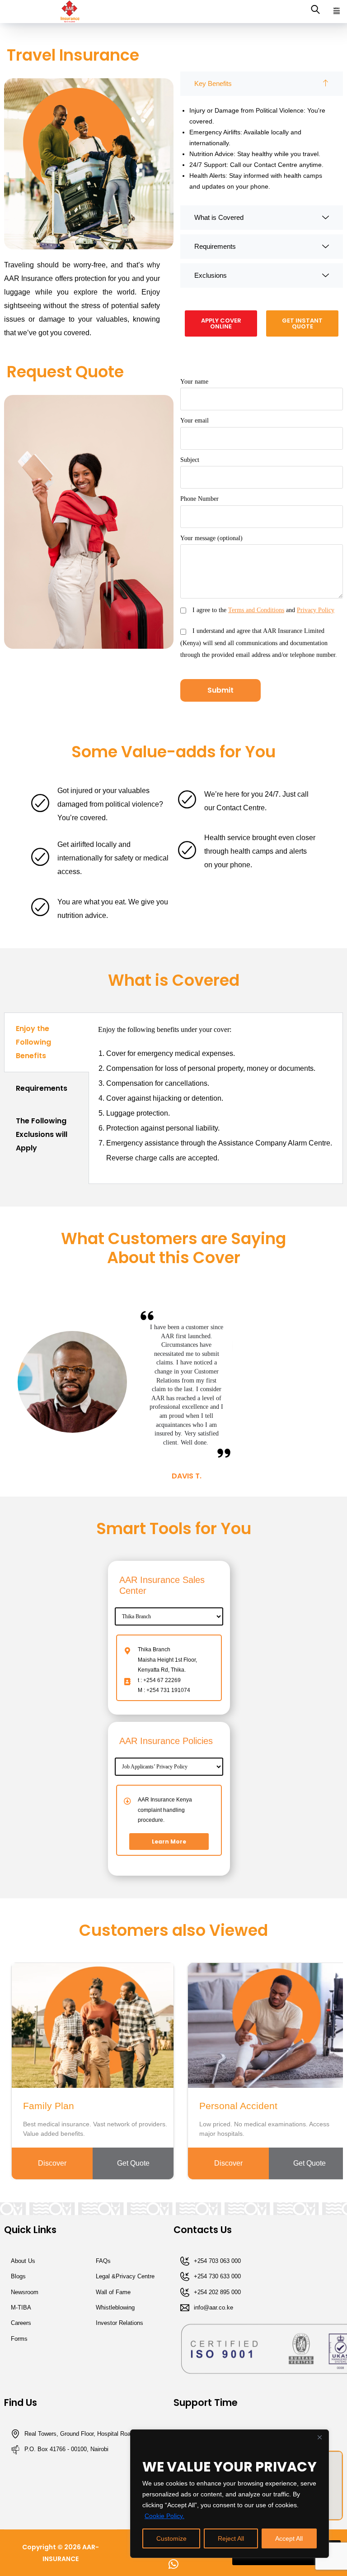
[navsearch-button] (315, 12)
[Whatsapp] (173, 2564)
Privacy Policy (316, 610)
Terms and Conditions (256, 610)
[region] (230, 2494)
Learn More (169, 1842)
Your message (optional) (211, 538)
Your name (194, 382)
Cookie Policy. (164, 2516)
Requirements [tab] (42, 1088)
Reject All (231, 2538)
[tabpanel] (216, 1098)
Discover (52, 2163)
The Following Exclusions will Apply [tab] (42, 1134)
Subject (190, 460)
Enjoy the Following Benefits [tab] (33, 1042)
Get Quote (133, 2163)
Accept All (289, 2538)
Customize (171, 2538)
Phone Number (199, 499)
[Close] (319, 2437)
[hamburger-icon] (337, 12)
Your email (195, 421)
